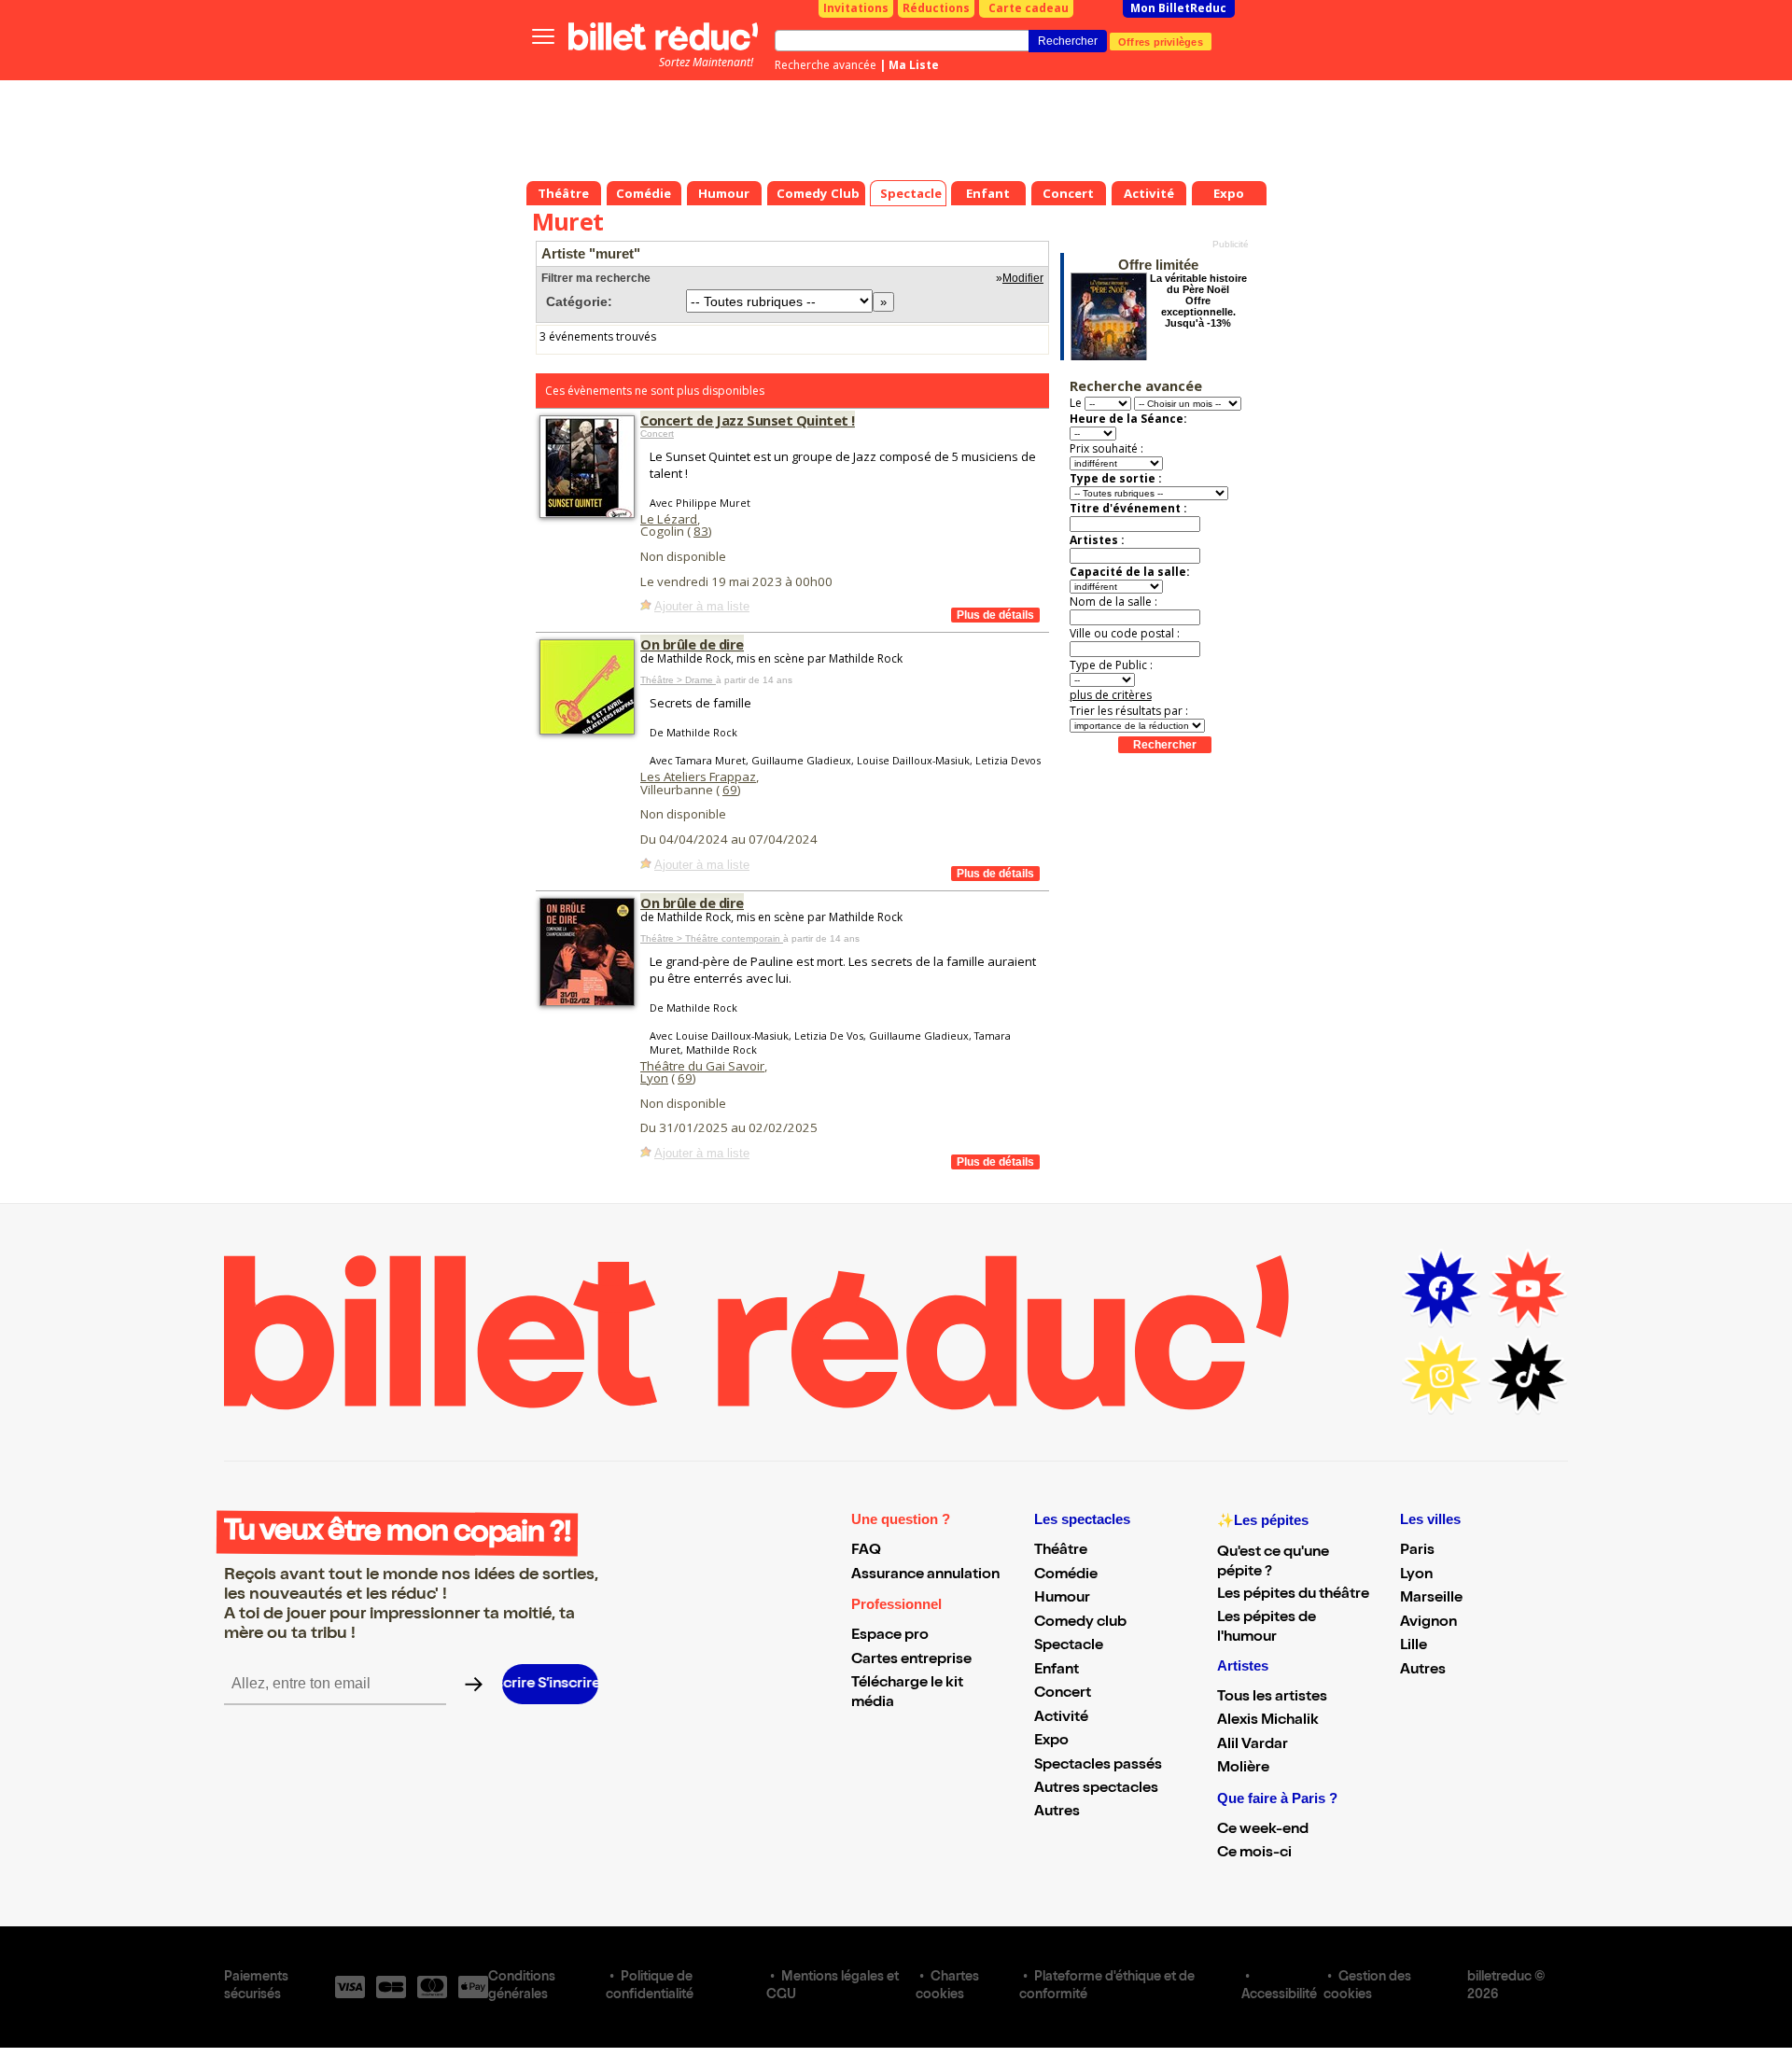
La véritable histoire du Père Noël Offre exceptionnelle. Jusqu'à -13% (1198, 301)
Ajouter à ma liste (702, 606)
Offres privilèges (1161, 41)
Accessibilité (1279, 1995)
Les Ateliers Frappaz (698, 777)
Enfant (1057, 1671)
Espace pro (890, 1636)
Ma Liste (914, 65)
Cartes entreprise (911, 1660)
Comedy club (1080, 1623)
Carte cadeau (1029, 8)
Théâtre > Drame (678, 680)
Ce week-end (1263, 1830)
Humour (1062, 1599)
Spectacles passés (1098, 1766)
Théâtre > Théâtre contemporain (712, 938)
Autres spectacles (1096, 1789)
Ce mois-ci (1254, 1854)
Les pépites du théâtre (1293, 1595)
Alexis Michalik (1268, 1721)
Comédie (1066, 1575)
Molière (1243, 1769)
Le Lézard (669, 519)
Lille (1414, 1646)
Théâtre (1061, 1551)
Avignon (1428, 1623)
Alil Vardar (1253, 1745)
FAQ (866, 1551)
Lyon (654, 1078)
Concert (657, 434)
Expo (1051, 1742)
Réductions (936, 8)
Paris (1417, 1551)
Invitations (856, 8)
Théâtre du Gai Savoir (702, 1066)
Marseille (1431, 1599)
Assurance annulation (925, 1575)
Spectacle (1069, 1646)
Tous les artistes (1272, 1698)
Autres (1057, 1812)
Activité (1061, 1718)
